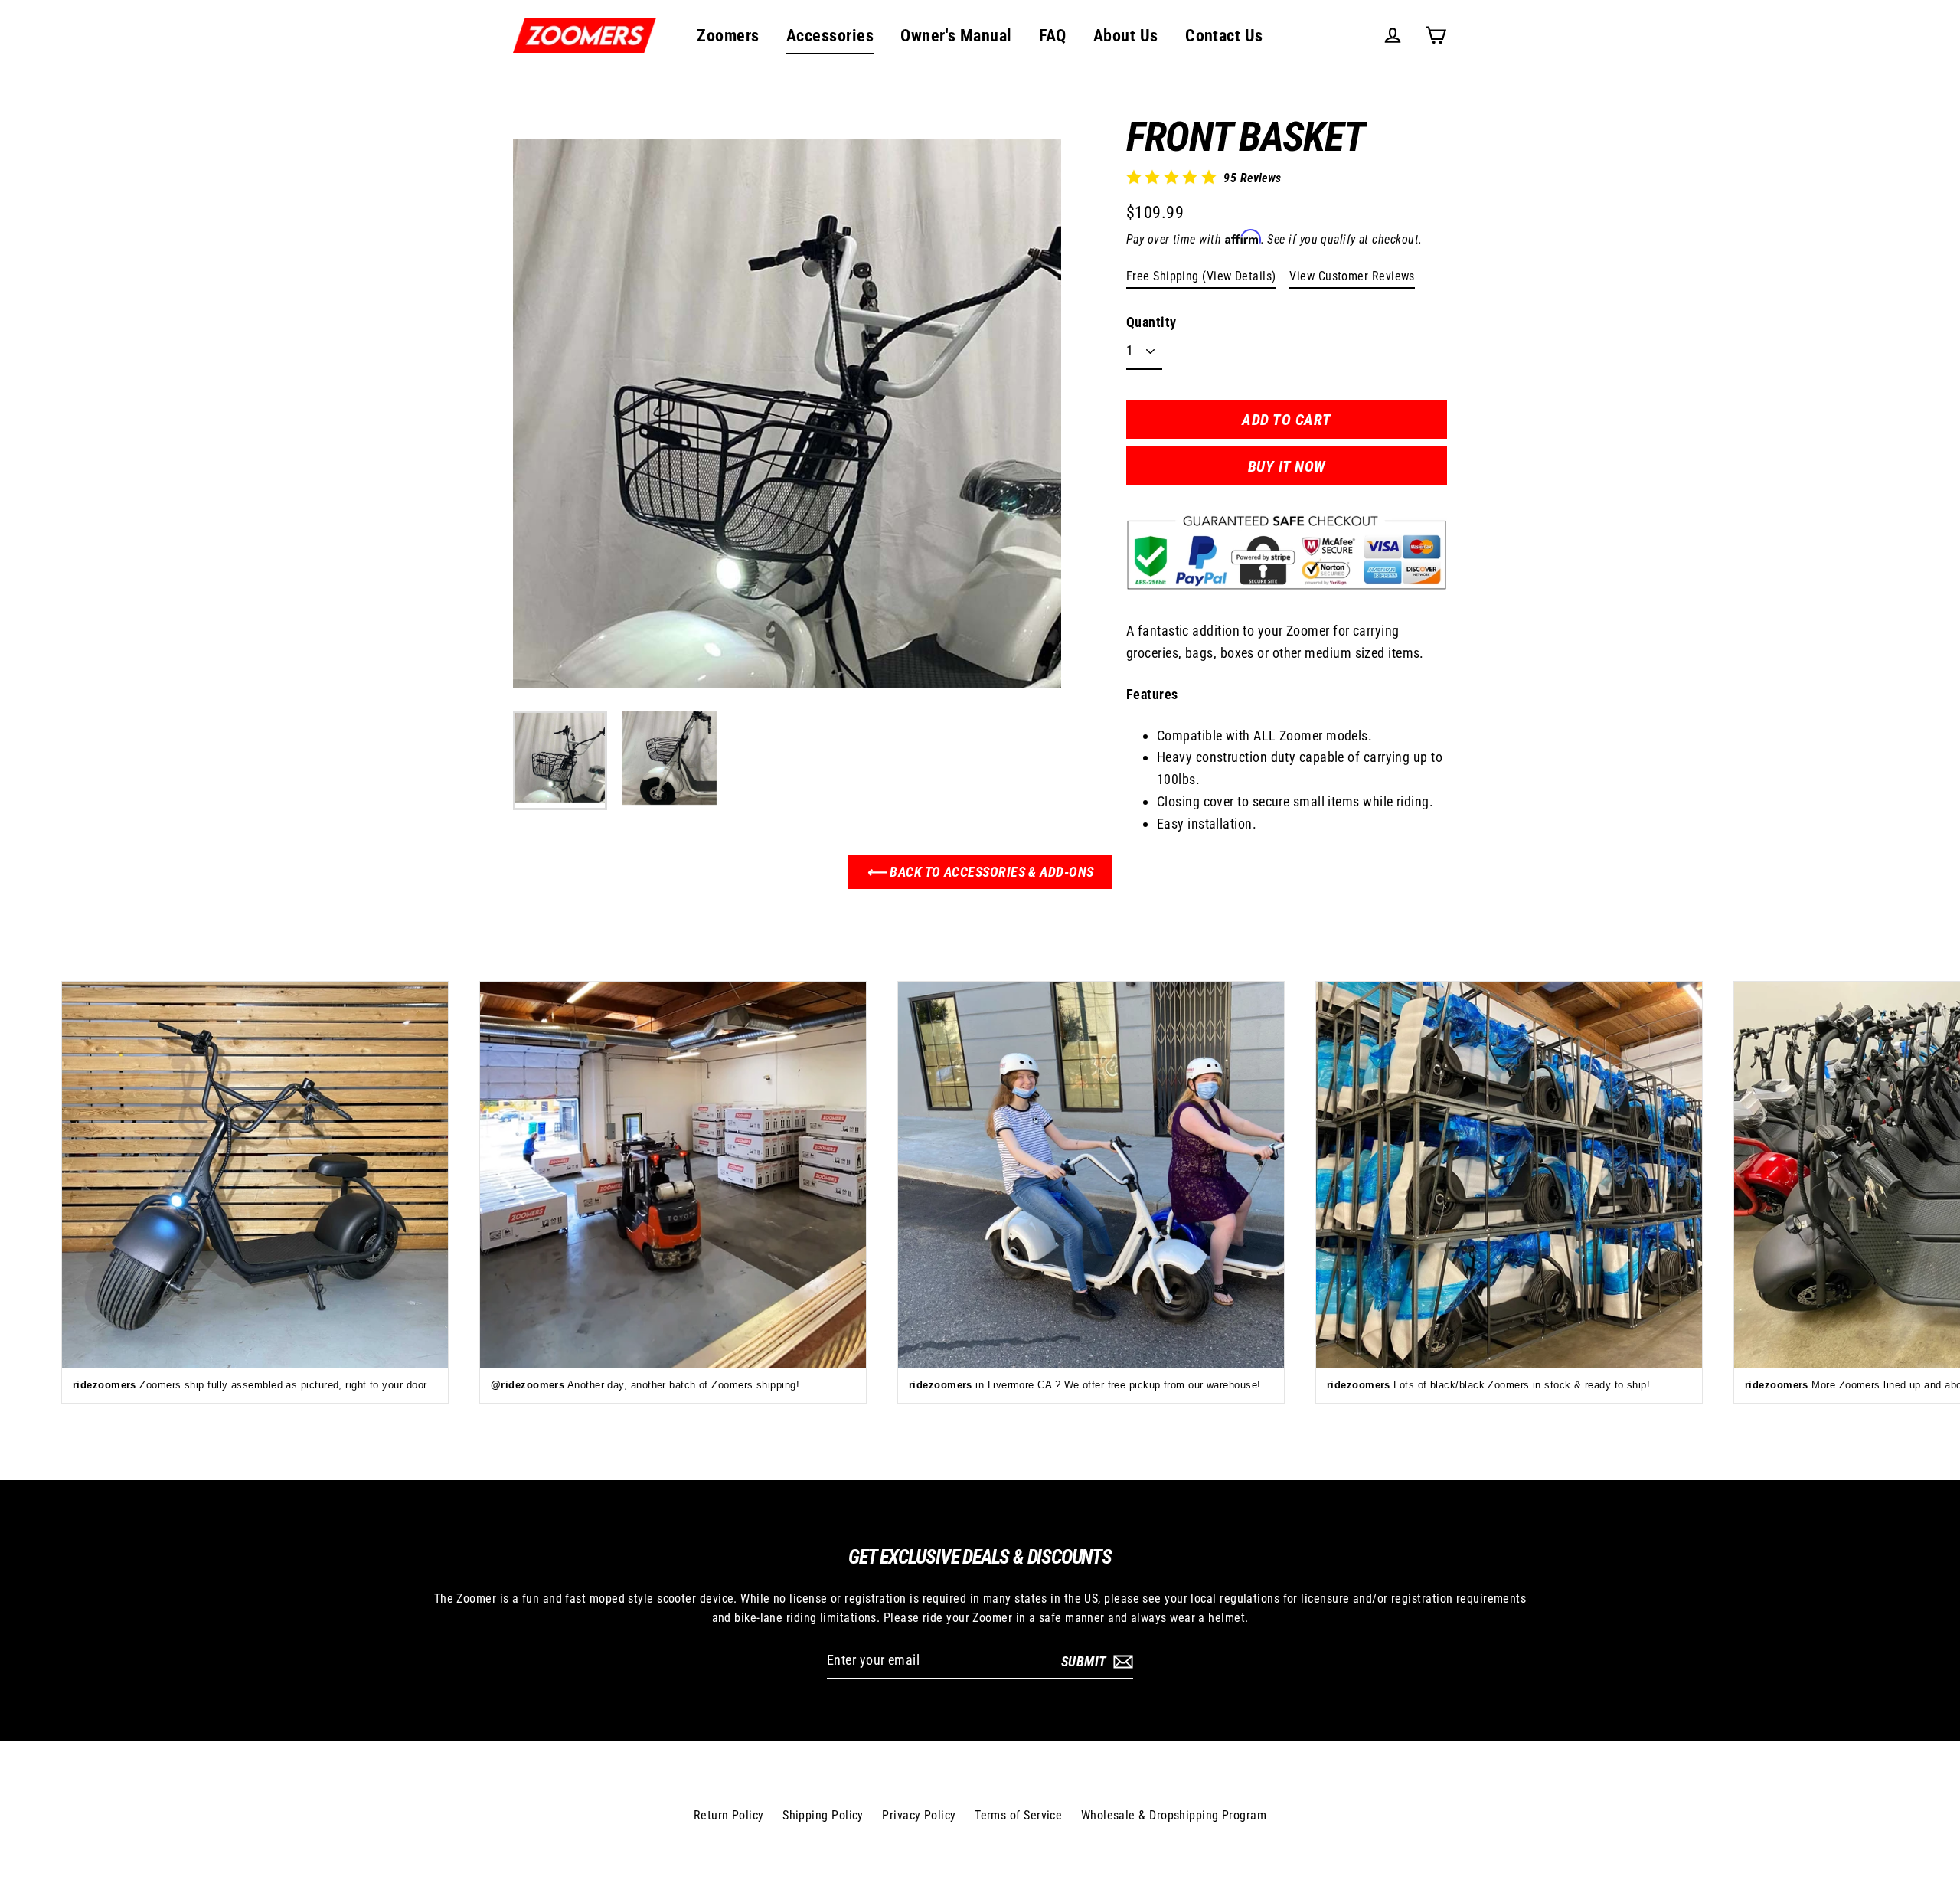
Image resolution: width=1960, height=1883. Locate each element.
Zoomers (728, 36)
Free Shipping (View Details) (1201, 276)
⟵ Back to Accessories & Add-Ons (980, 872)
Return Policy (729, 1815)
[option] (787, 414)
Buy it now (1287, 466)
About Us (1126, 36)
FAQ (1052, 36)
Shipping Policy (823, 1815)
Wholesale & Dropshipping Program (1174, 1815)
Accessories (830, 36)
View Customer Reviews (1352, 276)
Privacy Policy (919, 1815)
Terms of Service (1018, 1815)
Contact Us (1224, 36)
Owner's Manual (956, 36)
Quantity (1151, 322)
